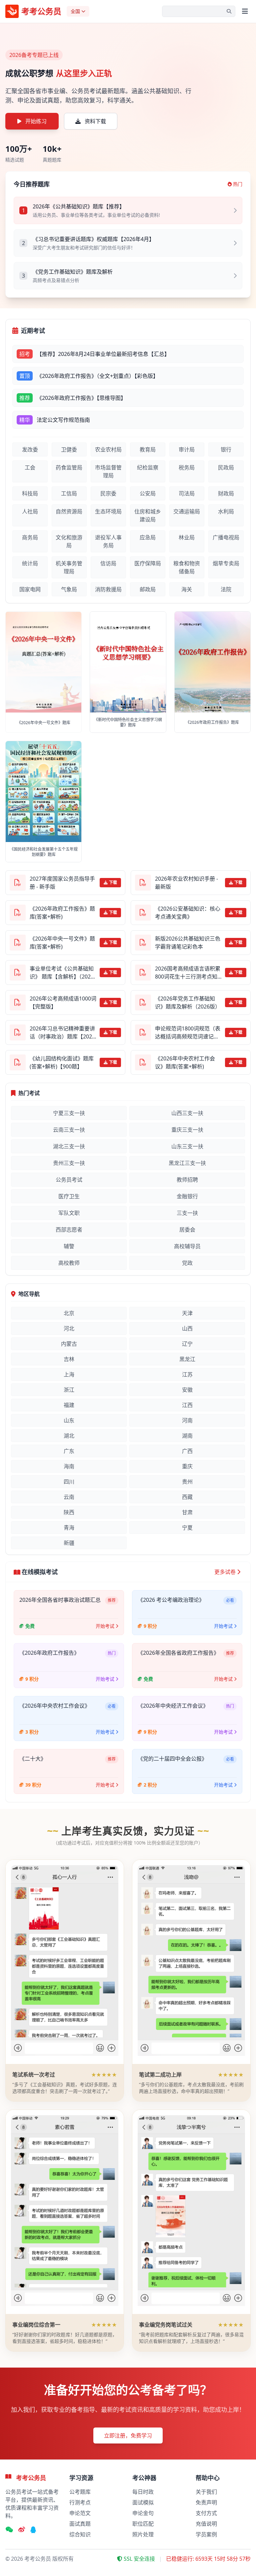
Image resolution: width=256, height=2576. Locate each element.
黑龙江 (187, 1359)
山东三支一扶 (187, 1146)
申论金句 (143, 2513)
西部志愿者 (69, 1230)
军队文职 (69, 1213)
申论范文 (80, 2513)
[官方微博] (22, 2530)
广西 (187, 1451)
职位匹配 (143, 2524)
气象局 (69, 589)
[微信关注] (9, 2530)
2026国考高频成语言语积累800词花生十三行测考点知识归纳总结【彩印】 (188, 973)
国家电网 (30, 589)
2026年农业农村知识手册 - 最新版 (186, 883)
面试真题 (80, 2524)
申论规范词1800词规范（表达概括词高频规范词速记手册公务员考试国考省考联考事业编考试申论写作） (188, 1033)
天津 (187, 1313)
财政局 (226, 493)
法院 (226, 589)
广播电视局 (226, 537)
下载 (113, 882)
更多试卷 (225, 1572)
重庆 (187, 1466)
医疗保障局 (148, 563)
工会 (30, 467)
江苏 (187, 1374)
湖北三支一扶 (69, 1146)
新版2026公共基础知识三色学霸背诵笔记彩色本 (188, 943)
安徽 (187, 1390)
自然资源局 (69, 511)
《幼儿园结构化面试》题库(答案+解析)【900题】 (62, 1062)
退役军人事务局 (108, 541)
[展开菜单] (245, 11)
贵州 (187, 1482)
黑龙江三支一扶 (187, 1163)
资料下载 (95, 121)
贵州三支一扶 (69, 1163)
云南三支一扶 (69, 1130)
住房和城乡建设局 (148, 515)
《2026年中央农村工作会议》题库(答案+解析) (185, 1062)
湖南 (187, 1436)
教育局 (148, 449)
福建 (69, 1405)
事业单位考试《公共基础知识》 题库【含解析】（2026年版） (62, 973)
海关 (187, 589)
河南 (187, 1420)
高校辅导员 (187, 1246)
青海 (69, 1528)
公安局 (148, 493)
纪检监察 (148, 467)
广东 (69, 1451)
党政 (187, 1263)
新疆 (69, 1543)
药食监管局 (69, 467)
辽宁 (187, 1344)
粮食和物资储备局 (187, 567)
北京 (69, 1313)
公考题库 (80, 2492)
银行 (226, 449)
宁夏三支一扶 (69, 1113)
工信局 (69, 493)
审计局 (187, 449)
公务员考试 (69, 1180)
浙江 (69, 1390)
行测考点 (80, 2502)
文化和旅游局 (69, 541)
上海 (69, 1374)
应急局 (148, 537)
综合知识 (80, 2534)
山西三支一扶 (187, 1113)
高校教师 (69, 1263)
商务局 (30, 537)
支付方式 (206, 2513)
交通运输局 (187, 511)
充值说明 (206, 2524)
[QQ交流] (33, 2530)
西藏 (187, 1497)
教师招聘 (187, 1180)
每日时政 (143, 2492)
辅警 (69, 1246)
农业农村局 (108, 449)
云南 (69, 1497)
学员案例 (206, 2534)
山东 (69, 1420)
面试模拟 (143, 2502)
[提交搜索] (229, 11)
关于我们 (206, 2492)
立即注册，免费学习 (128, 2435)
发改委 (30, 449)
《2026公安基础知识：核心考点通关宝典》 (188, 913)
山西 (187, 1328)
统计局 (30, 563)
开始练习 (36, 121)
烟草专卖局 (226, 563)
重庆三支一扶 (187, 1130)
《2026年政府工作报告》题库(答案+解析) (62, 913)
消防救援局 (108, 589)
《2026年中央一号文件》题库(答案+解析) (62, 943)
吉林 (69, 1359)
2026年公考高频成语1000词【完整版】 (63, 1002)
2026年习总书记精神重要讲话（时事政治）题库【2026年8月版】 (62, 1033)
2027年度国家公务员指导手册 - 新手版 (62, 883)
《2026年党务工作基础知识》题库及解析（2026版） (188, 1002)
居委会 (187, 1230)
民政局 (226, 467)
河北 (69, 1328)
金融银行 (187, 1196)
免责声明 (206, 2502)
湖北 (69, 1436)
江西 (187, 1405)
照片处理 (143, 2534)
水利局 (226, 511)
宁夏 (187, 1528)
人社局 (30, 511)
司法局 (187, 493)
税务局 (187, 467)
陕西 (69, 1512)
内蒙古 (69, 1344)
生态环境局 (108, 511)
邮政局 (148, 589)
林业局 (187, 537)
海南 (69, 1466)
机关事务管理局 (69, 567)
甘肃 (187, 1512)
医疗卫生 (69, 1196)
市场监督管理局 (108, 471)
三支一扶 (187, 1213)
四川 (69, 1482)
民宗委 (108, 493)
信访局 (108, 563)
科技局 (30, 493)
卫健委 (69, 449)
